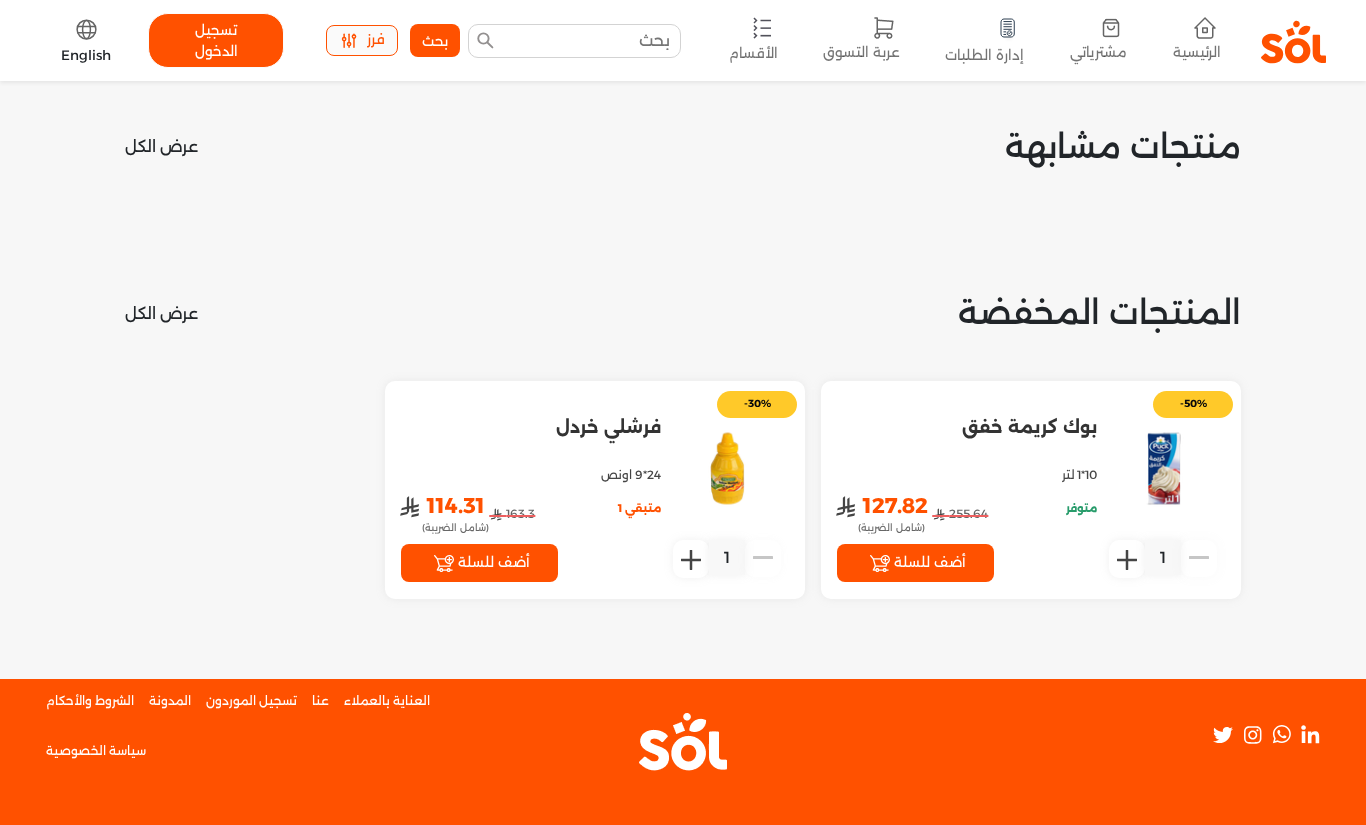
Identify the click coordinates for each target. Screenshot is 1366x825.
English (86, 55)
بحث (435, 41)
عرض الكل (161, 146)
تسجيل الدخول (216, 40)
